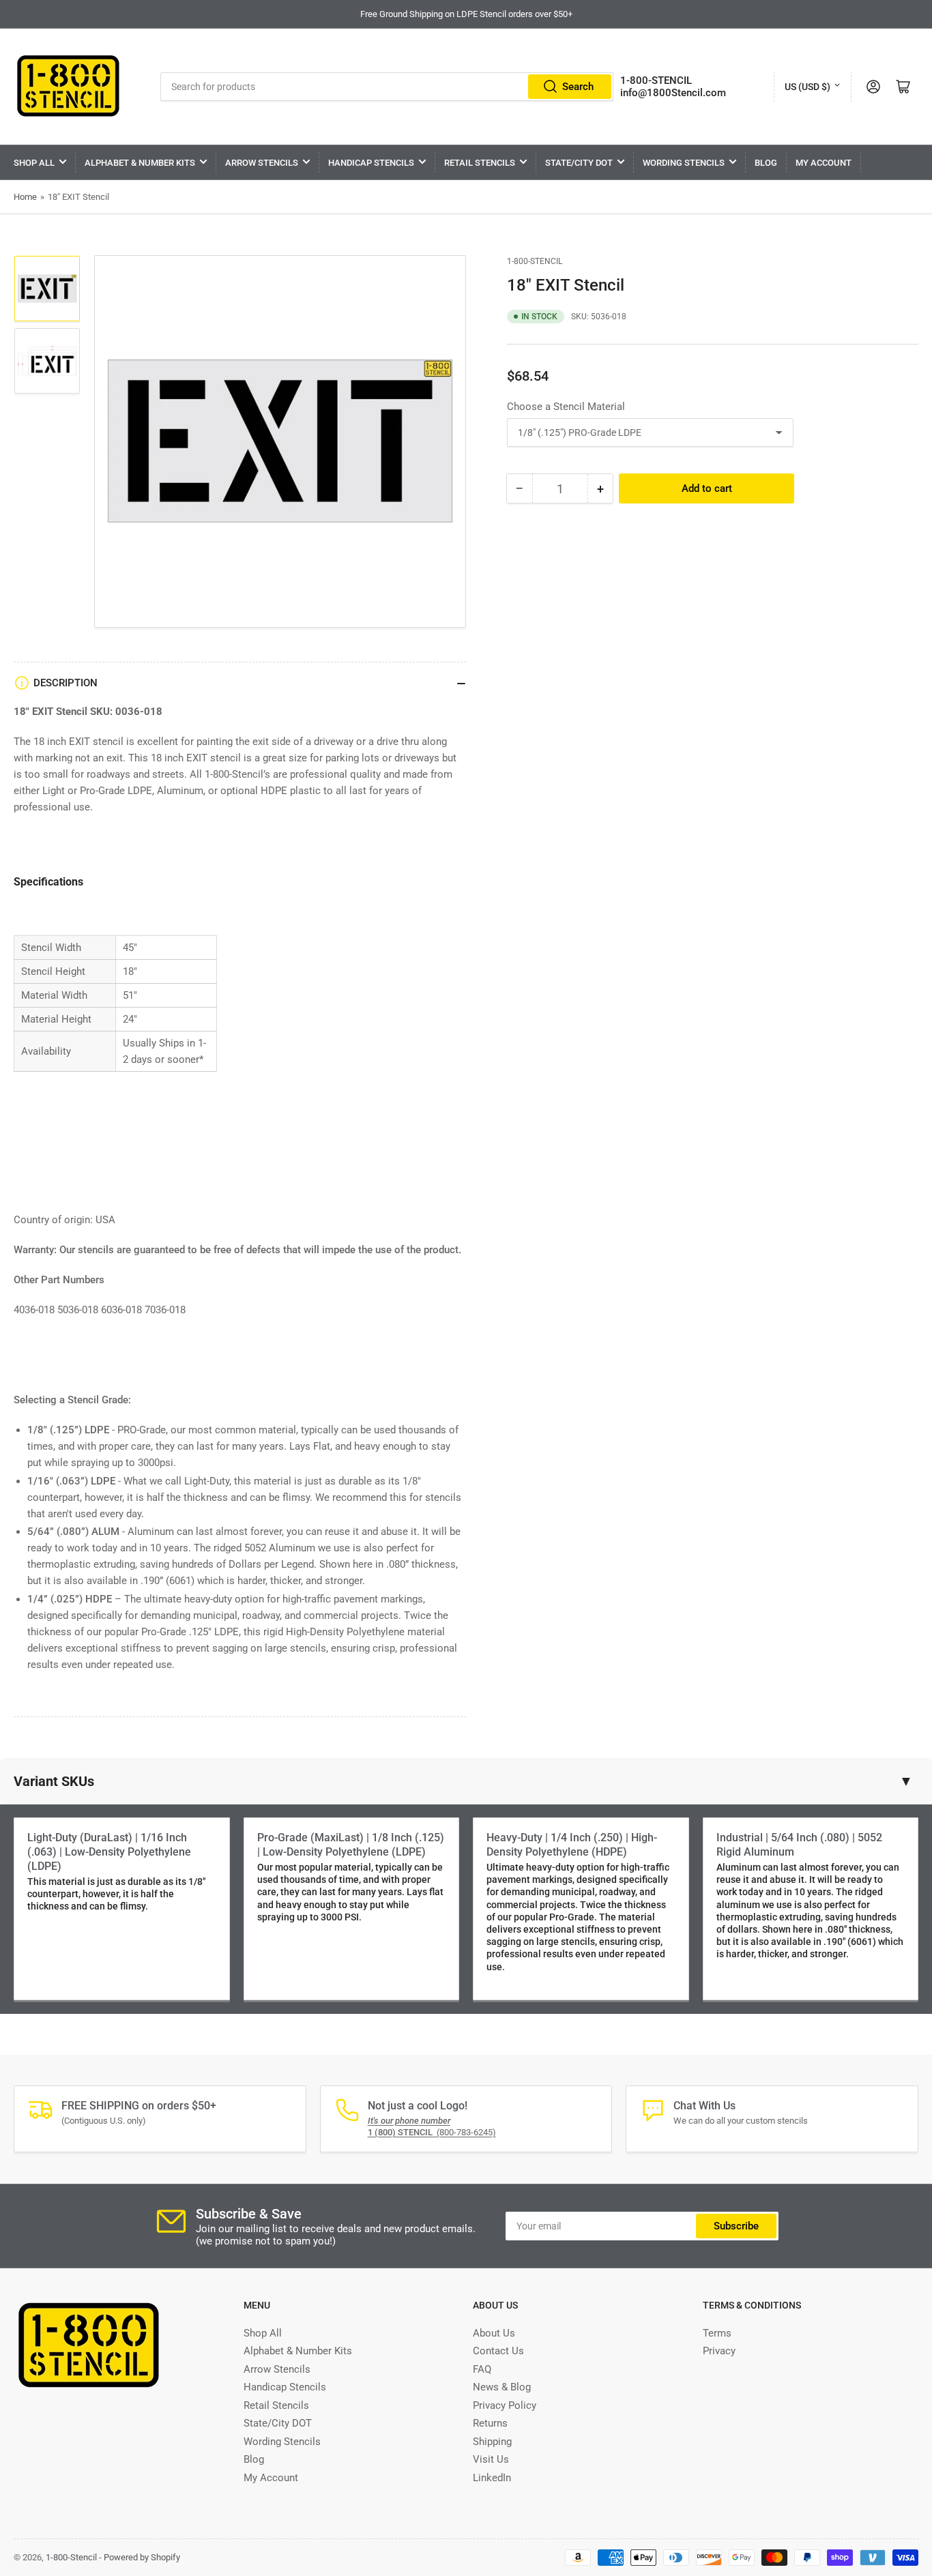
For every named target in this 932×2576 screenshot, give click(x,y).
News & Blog (502, 2387)
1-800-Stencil (535, 261)
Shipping (492, 2442)
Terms (717, 2333)
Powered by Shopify (142, 2557)
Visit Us (491, 2459)
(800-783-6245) (432, 2132)
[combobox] (387, 87)
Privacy (719, 2351)
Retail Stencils (480, 163)
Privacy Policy (505, 2405)
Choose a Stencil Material (566, 407)
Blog (766, 163)
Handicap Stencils (371, 163)
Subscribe (736, 2226)
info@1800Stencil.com (673, 93)
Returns (490, 2423)
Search (578, 87)
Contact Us (498, 2351)
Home (25, 197)
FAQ (482, 2369)
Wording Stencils (684, 163)
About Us (494, 2333)
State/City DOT (579, 163)
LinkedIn (492, 2478)
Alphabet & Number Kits (140, 163)
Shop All (34, 163)
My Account (824, 163)
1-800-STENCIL (656, 80)
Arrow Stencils (262, 163)
